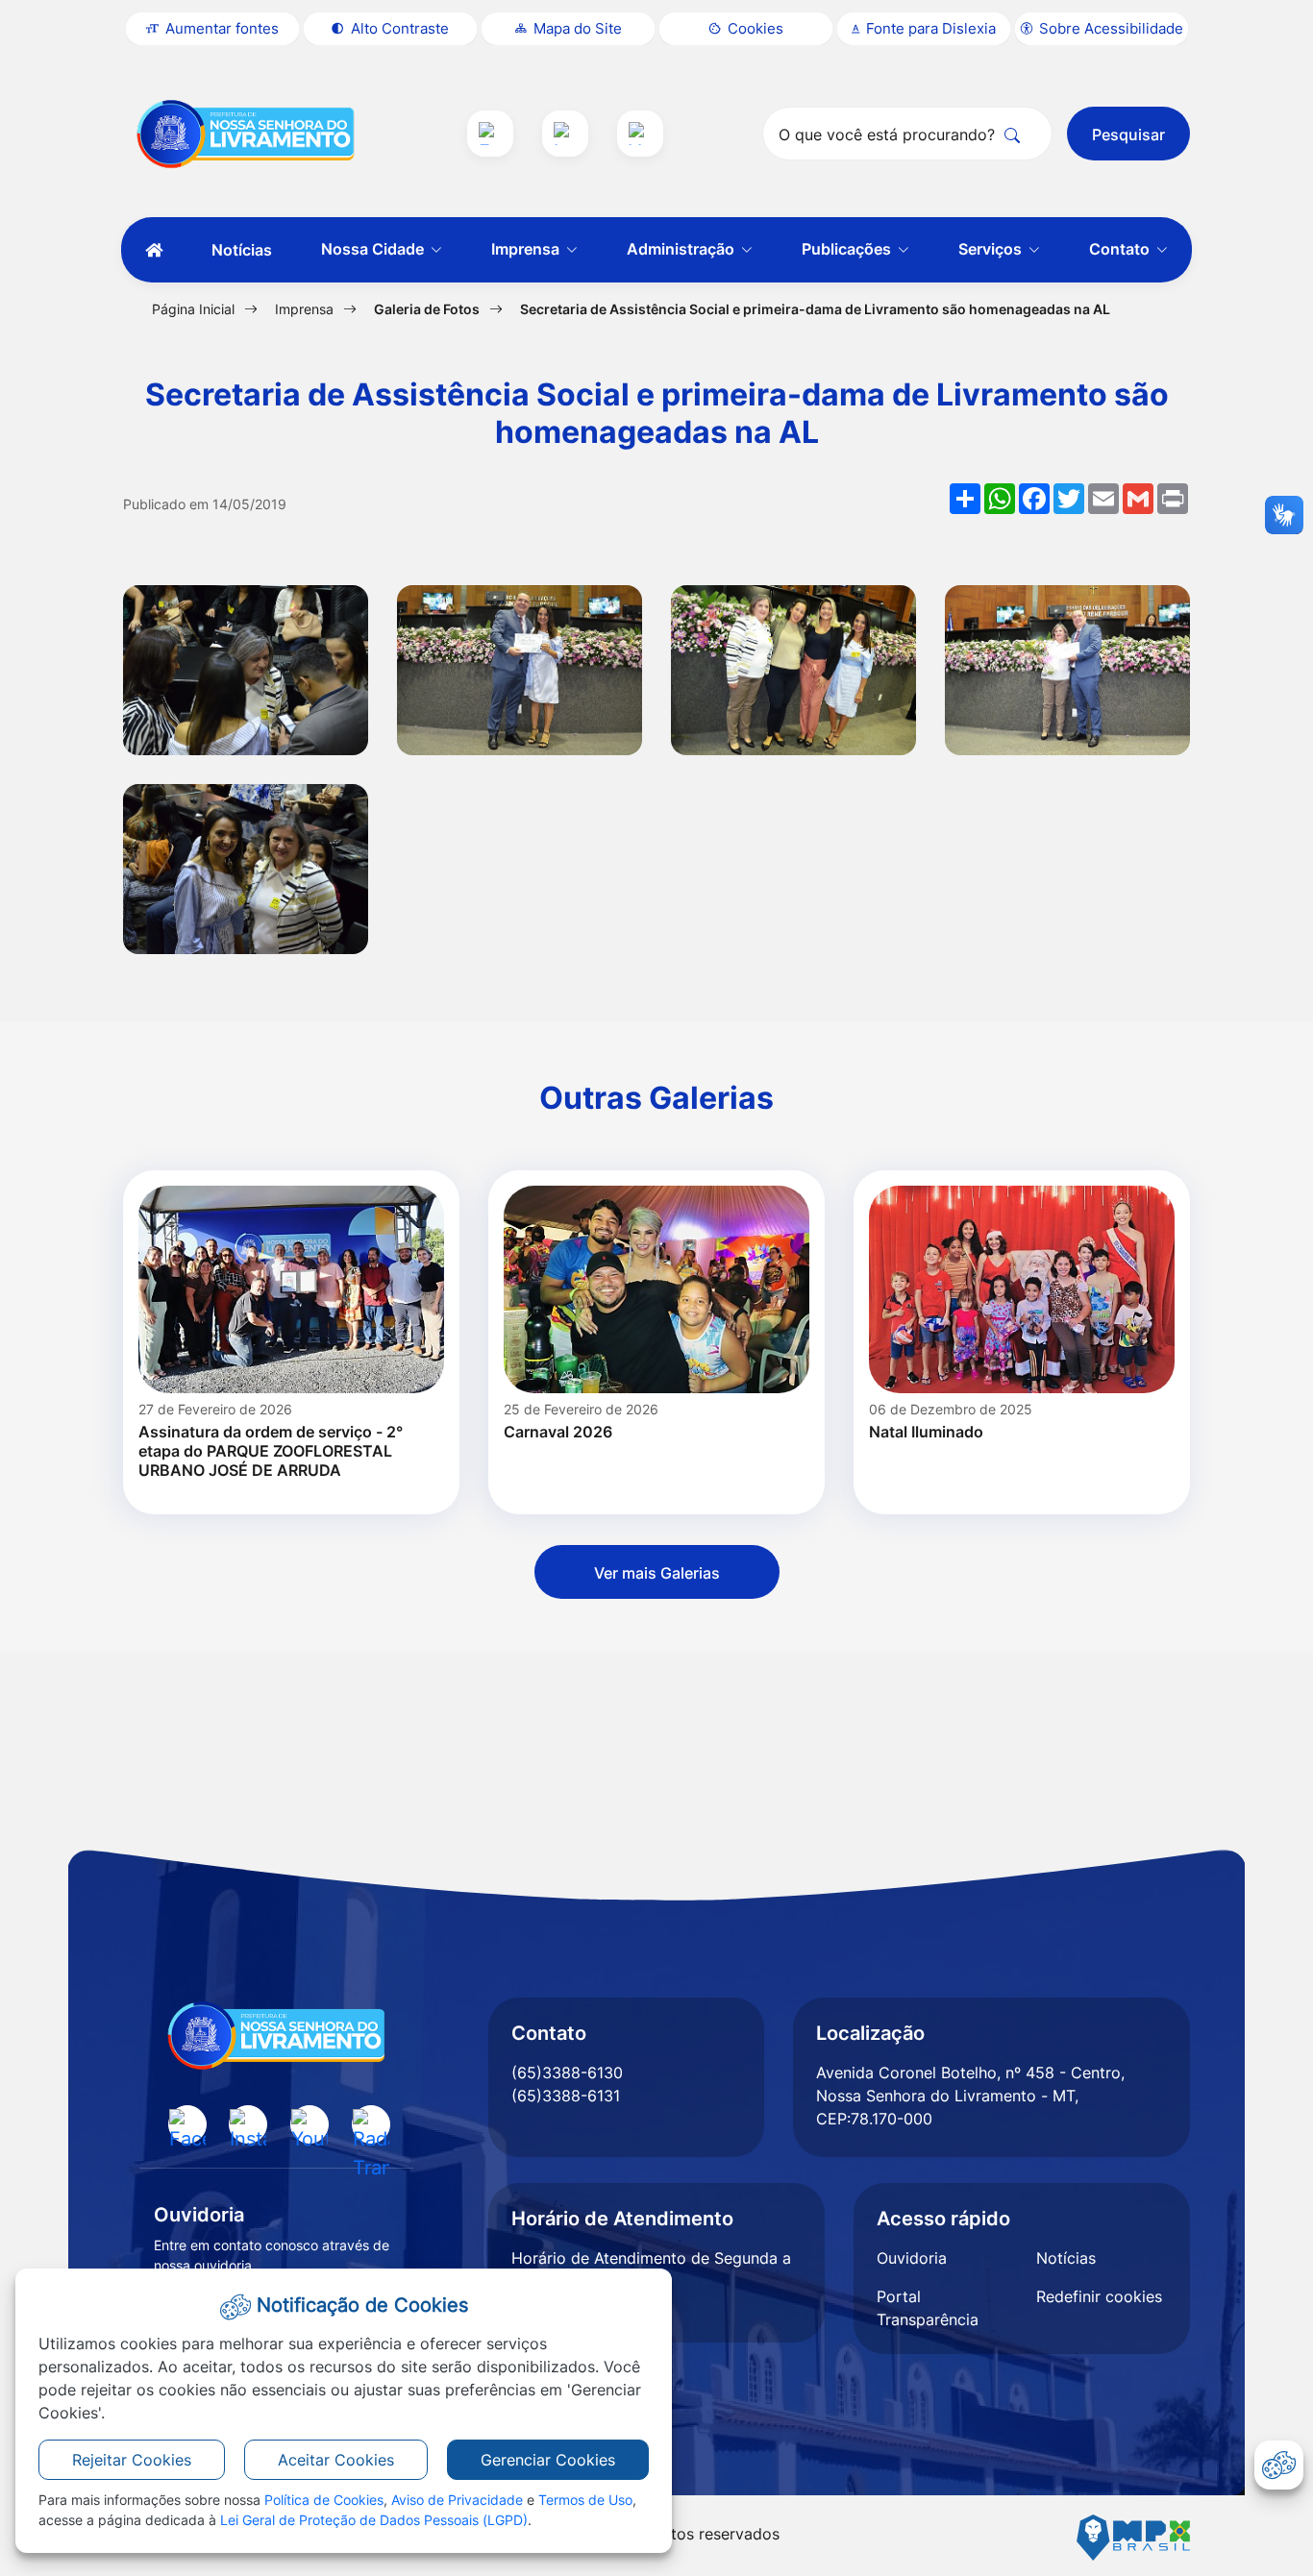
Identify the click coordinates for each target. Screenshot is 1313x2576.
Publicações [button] (848, 249)
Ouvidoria (912, 2258)
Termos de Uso (585, 2500)
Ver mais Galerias (657, 1573)
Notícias (242, 250)
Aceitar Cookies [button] (336, 2460)
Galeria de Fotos (427, 309)
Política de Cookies (324, 2500)
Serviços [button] (992, 249)
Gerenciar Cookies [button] (548, 2460)
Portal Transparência (928, 2308)
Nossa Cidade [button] (374, 249)
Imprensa (304, 309)
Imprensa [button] (527, 249)
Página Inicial (193, 309)
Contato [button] (1121, 249)
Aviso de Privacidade (457, 2500)
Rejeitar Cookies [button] (132, 2460)
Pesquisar (1128, 135)
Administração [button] (682, 249)
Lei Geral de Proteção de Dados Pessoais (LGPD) (374, 2520)
